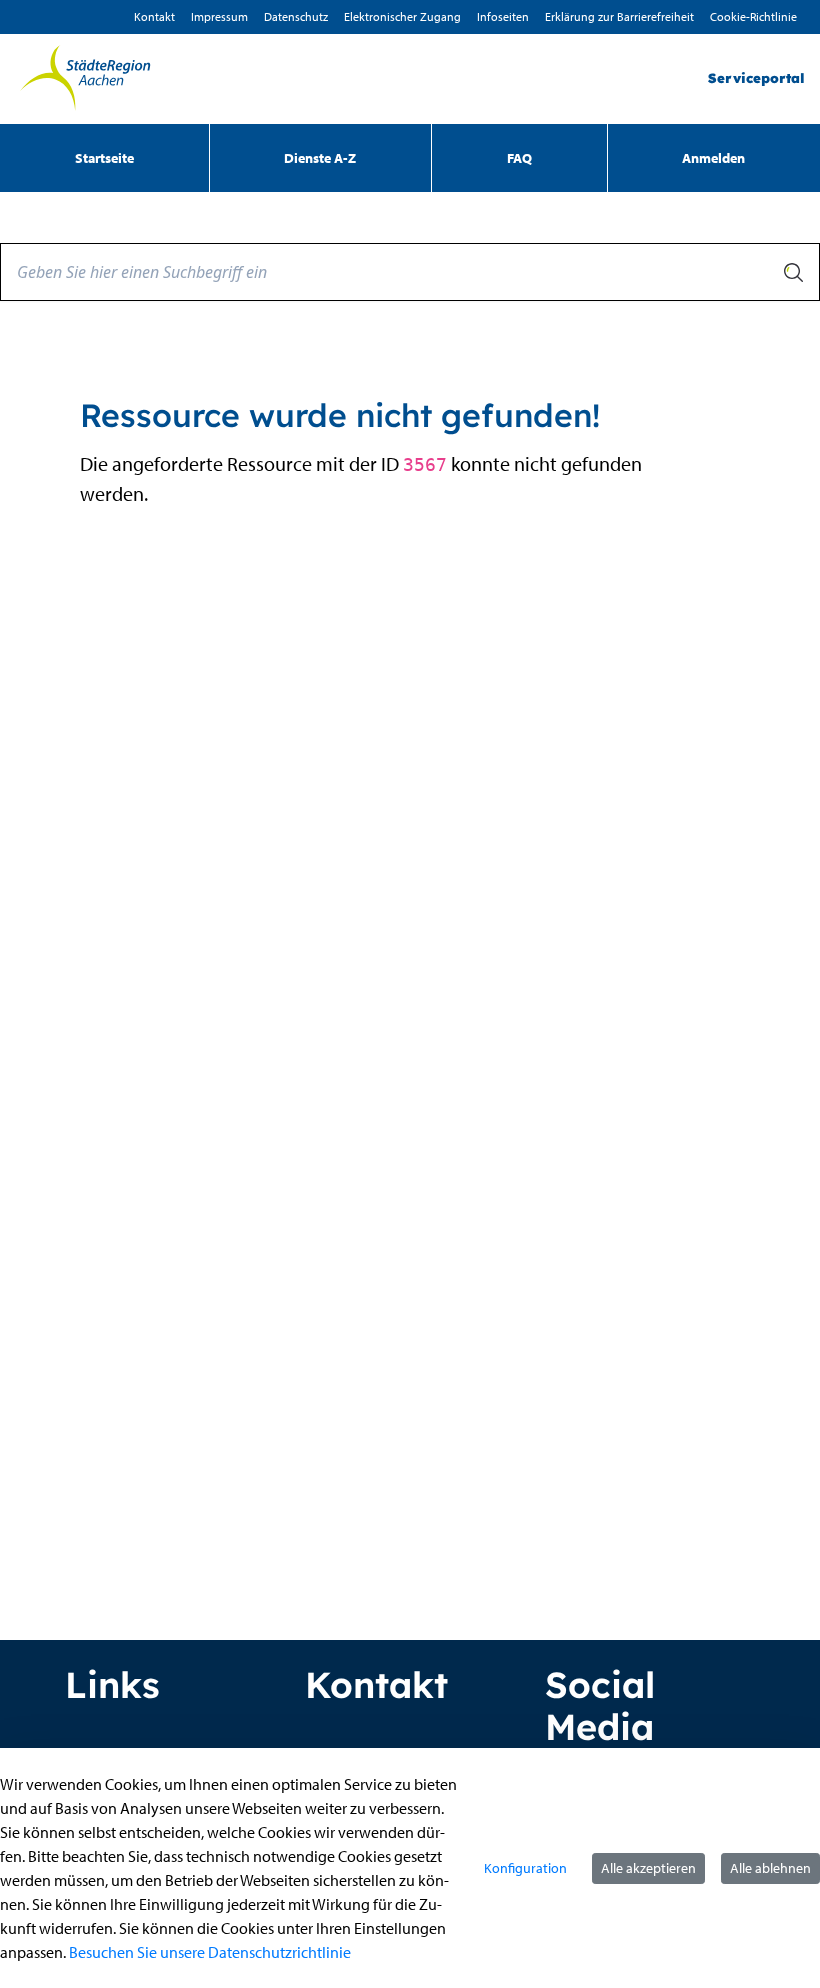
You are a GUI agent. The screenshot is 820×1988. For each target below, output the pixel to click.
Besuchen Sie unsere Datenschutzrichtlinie (210, 1952)
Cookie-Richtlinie (753, 16)
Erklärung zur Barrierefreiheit (619, 16)
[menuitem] (104, 158)
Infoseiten (503, 16)
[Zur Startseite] (85, 79)
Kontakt (154, 16)
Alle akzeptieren (648, 1868)
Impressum (219, 16)
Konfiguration (525, 1868)
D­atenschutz (296, 16)
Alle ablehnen (770, 1868)
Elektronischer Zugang (402, 16)
